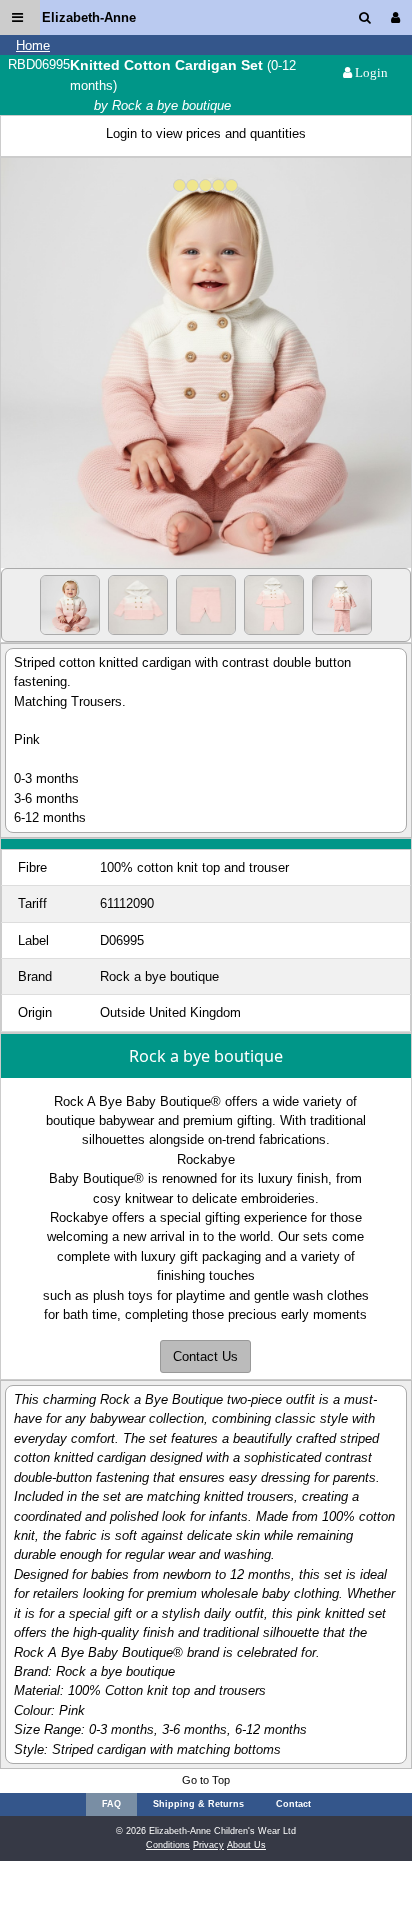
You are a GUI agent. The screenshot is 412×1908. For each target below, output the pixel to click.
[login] (399, 17)
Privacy (208, 1845)
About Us (246, 1845)
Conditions (168, 1845)
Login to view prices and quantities (206, 133)
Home (33, 45)
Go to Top (206, 1780)
